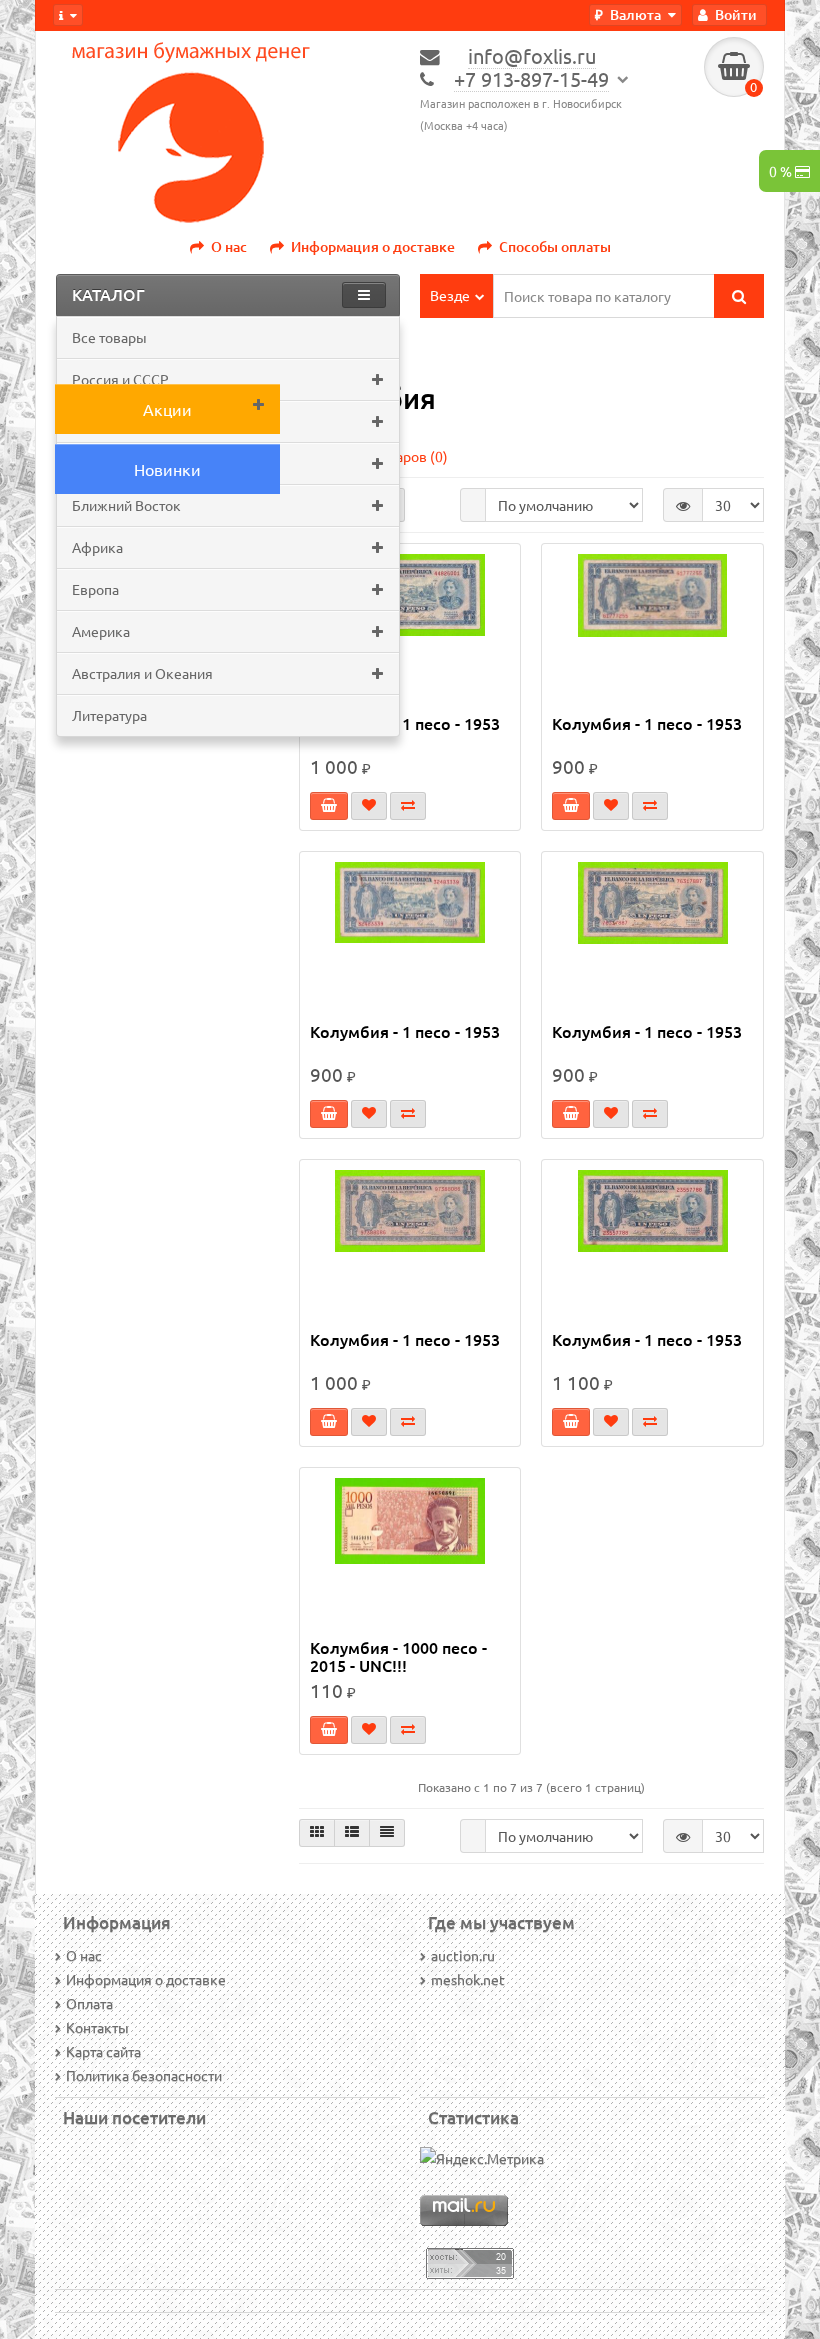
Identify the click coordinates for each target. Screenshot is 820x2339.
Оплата (89, 2003)
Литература (109, 715)
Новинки (167, 469)
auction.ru (463, 1955)
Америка (101, 631)
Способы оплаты (555, 246)
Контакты (97, 2027)
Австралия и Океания (142, 673)
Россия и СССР (120, 379)
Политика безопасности (144, 2075)
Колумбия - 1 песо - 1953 (405, 724)
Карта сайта (103, 2051)
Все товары (109, 337)
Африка (97, 547)
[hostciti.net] (470, 2261)
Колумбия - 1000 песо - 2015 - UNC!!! (398, 1656)
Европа (95, 589)
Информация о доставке (373, 246)
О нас (229, 246)
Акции (167, 409)
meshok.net (468, 1979)
